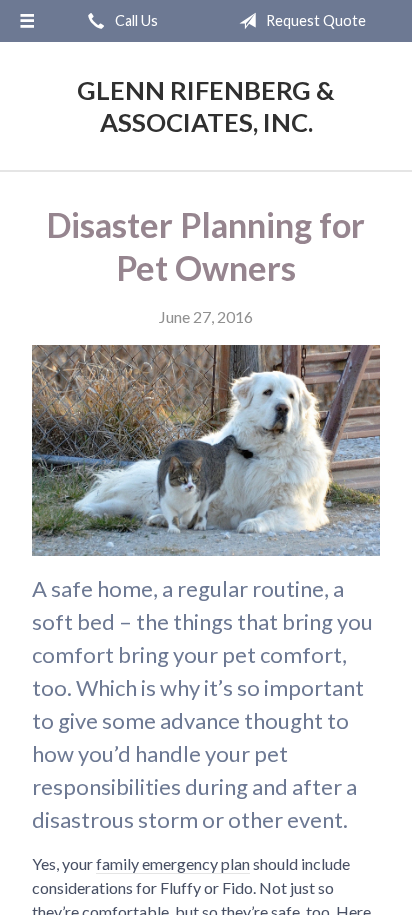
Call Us (135, 20)
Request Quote (314, 20)
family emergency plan (173, 863)
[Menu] (27, 21)
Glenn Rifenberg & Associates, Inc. (206, 106)
